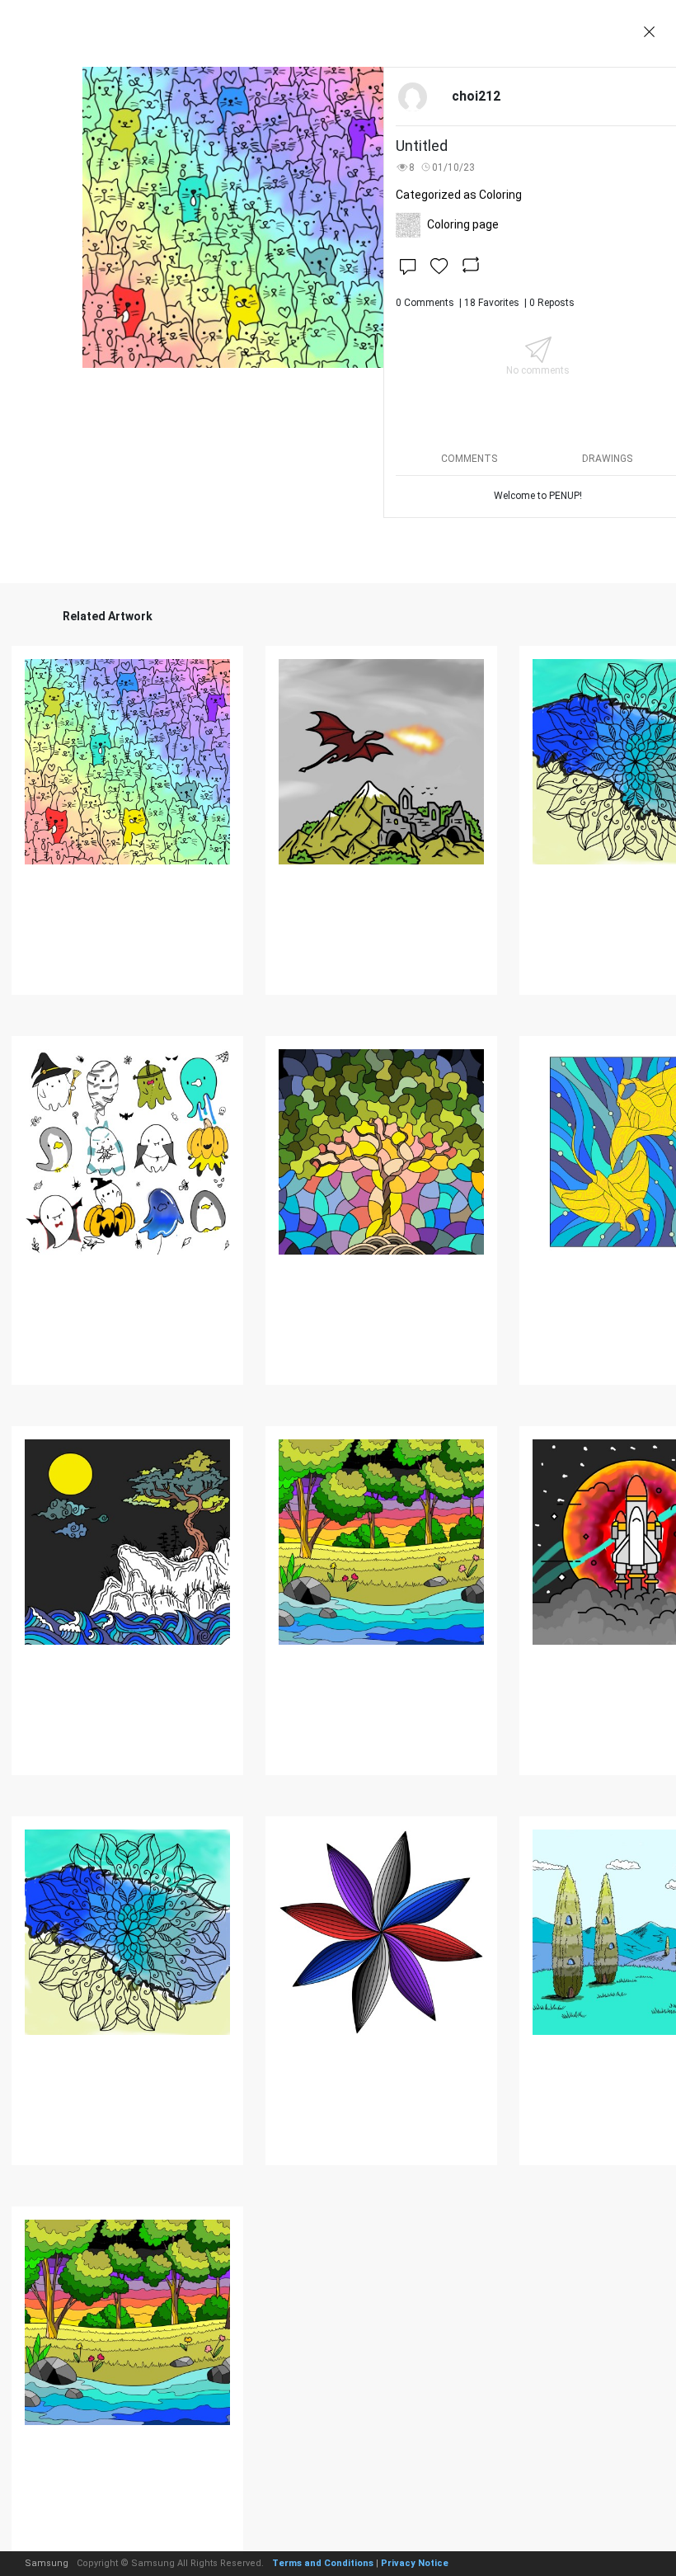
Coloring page (463, 224)
